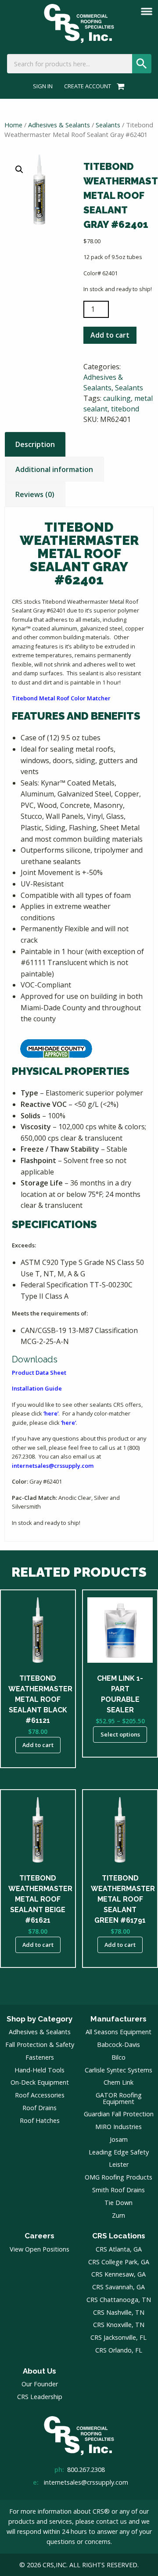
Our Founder (40, 2384)
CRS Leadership (40, 2397)
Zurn (118, 2215)
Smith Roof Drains (118, 2190)
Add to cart (110, 335)
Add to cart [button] (38, 1745)
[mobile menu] (147, 11)
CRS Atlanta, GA (119, 2249)
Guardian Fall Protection (119, 2114)
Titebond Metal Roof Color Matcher (61, 698)
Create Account (88, 86)
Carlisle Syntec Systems (118, 2070)
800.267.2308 (86, 2470)
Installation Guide (37, 1388)
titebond (125, 409)
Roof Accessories (40, 2095)
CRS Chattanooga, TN (119, 2300)
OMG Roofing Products (118, 2177)
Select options (120, 1734)
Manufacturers (118, 2019)
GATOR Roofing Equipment (119, 2098)
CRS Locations (119, 2236)
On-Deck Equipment (40, 2082)
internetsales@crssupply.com (53, 1466)
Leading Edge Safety (119, 2152)
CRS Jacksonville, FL (118, 2337)
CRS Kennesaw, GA (118, 2274)
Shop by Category (39, 2019)
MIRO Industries (118, 2127)
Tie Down (118, 2203)
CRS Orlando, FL (119, 2350)
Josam (119, 2139)
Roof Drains (39, 2108)
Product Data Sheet (39, 1373)
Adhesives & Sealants (59, 125)
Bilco (118, 2057)
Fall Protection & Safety (40, 2045)
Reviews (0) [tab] (35, 494)
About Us (39, 2371)
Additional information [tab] (54, 469)
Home (13, 125)
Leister (119, 2164)
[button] (19, 169)
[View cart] (119, 86)
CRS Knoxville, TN (119, 2325)
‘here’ (51, 1413)
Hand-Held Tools (39, 2070)
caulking (117, 398)
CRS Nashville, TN (119, 2312)
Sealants (108, 125)
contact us (111, 2521)
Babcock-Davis (118, 2045)
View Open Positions (39, 2249)
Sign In (43, 86)
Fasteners (40, 2057)
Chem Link (118, 2082)
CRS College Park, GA (119, 2262)
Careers (39, 2236)
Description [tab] (35, 444)
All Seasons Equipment (118, 2032)
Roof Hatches (40, 2120)
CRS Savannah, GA (118, 2287)
